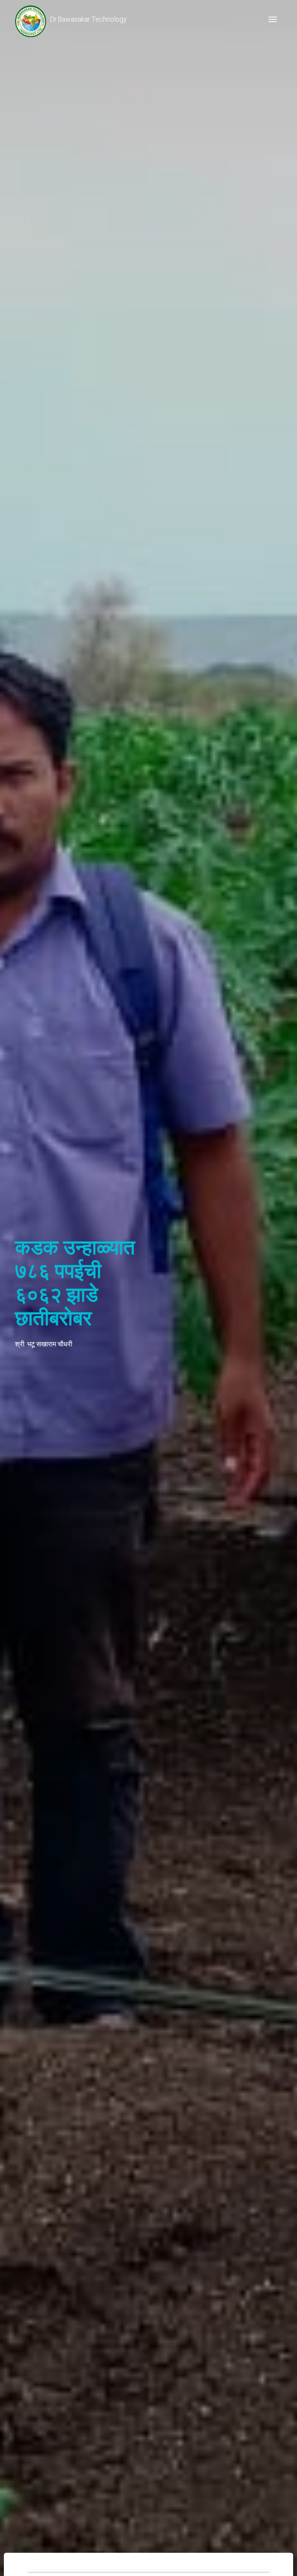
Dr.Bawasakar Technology (88, 19)
